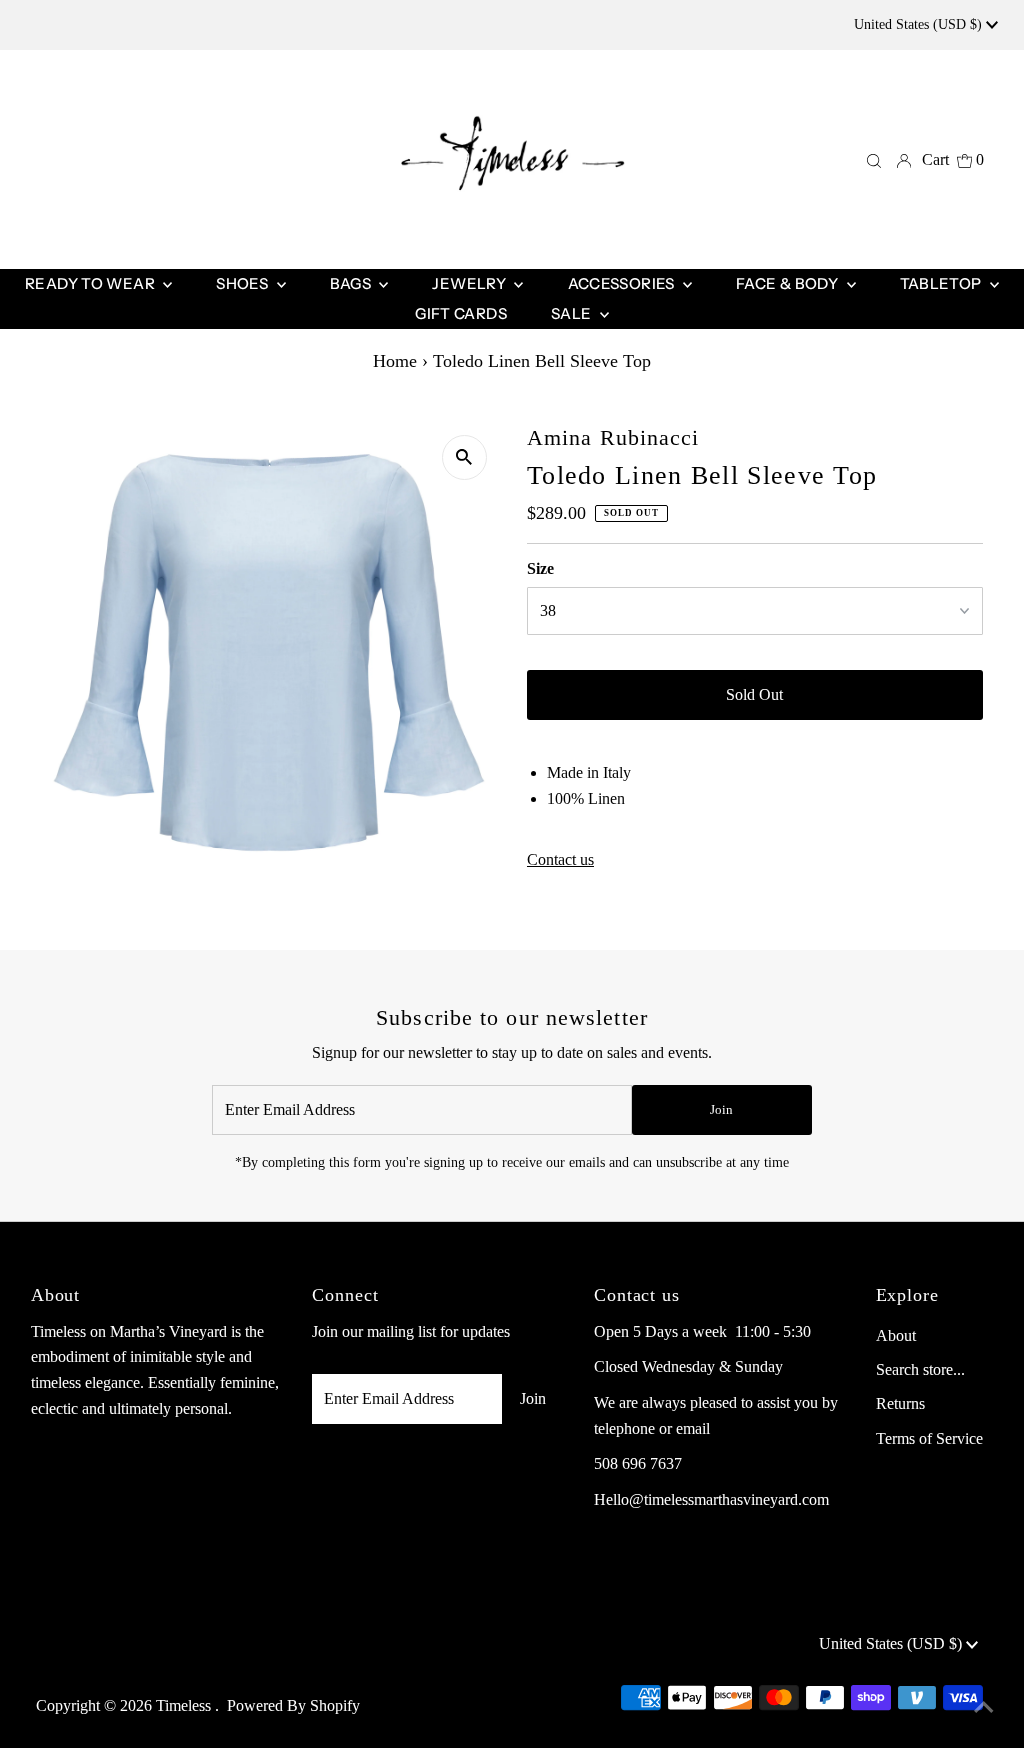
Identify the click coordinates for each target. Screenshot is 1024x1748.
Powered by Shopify (293, 1705)
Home (395, 361)
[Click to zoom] (464, 457)
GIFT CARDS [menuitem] (461, 313)
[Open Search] (874, 160)
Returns (900, 1403)
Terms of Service (929, 1438)
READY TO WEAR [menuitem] (91, 283)
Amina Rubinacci (613, 437)
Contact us (560, 860)
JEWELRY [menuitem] (470, 283)
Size (540, 568)
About (896, 1335)
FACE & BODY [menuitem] (789, 283)
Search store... (920, 1369)
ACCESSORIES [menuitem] (623, 283)
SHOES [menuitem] (243, 283)
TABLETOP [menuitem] (942, 283)
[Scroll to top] (984, 1708)
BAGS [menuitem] (352, 283)
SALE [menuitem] (573, 313)
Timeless (185, 1705)
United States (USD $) (920, 24)
